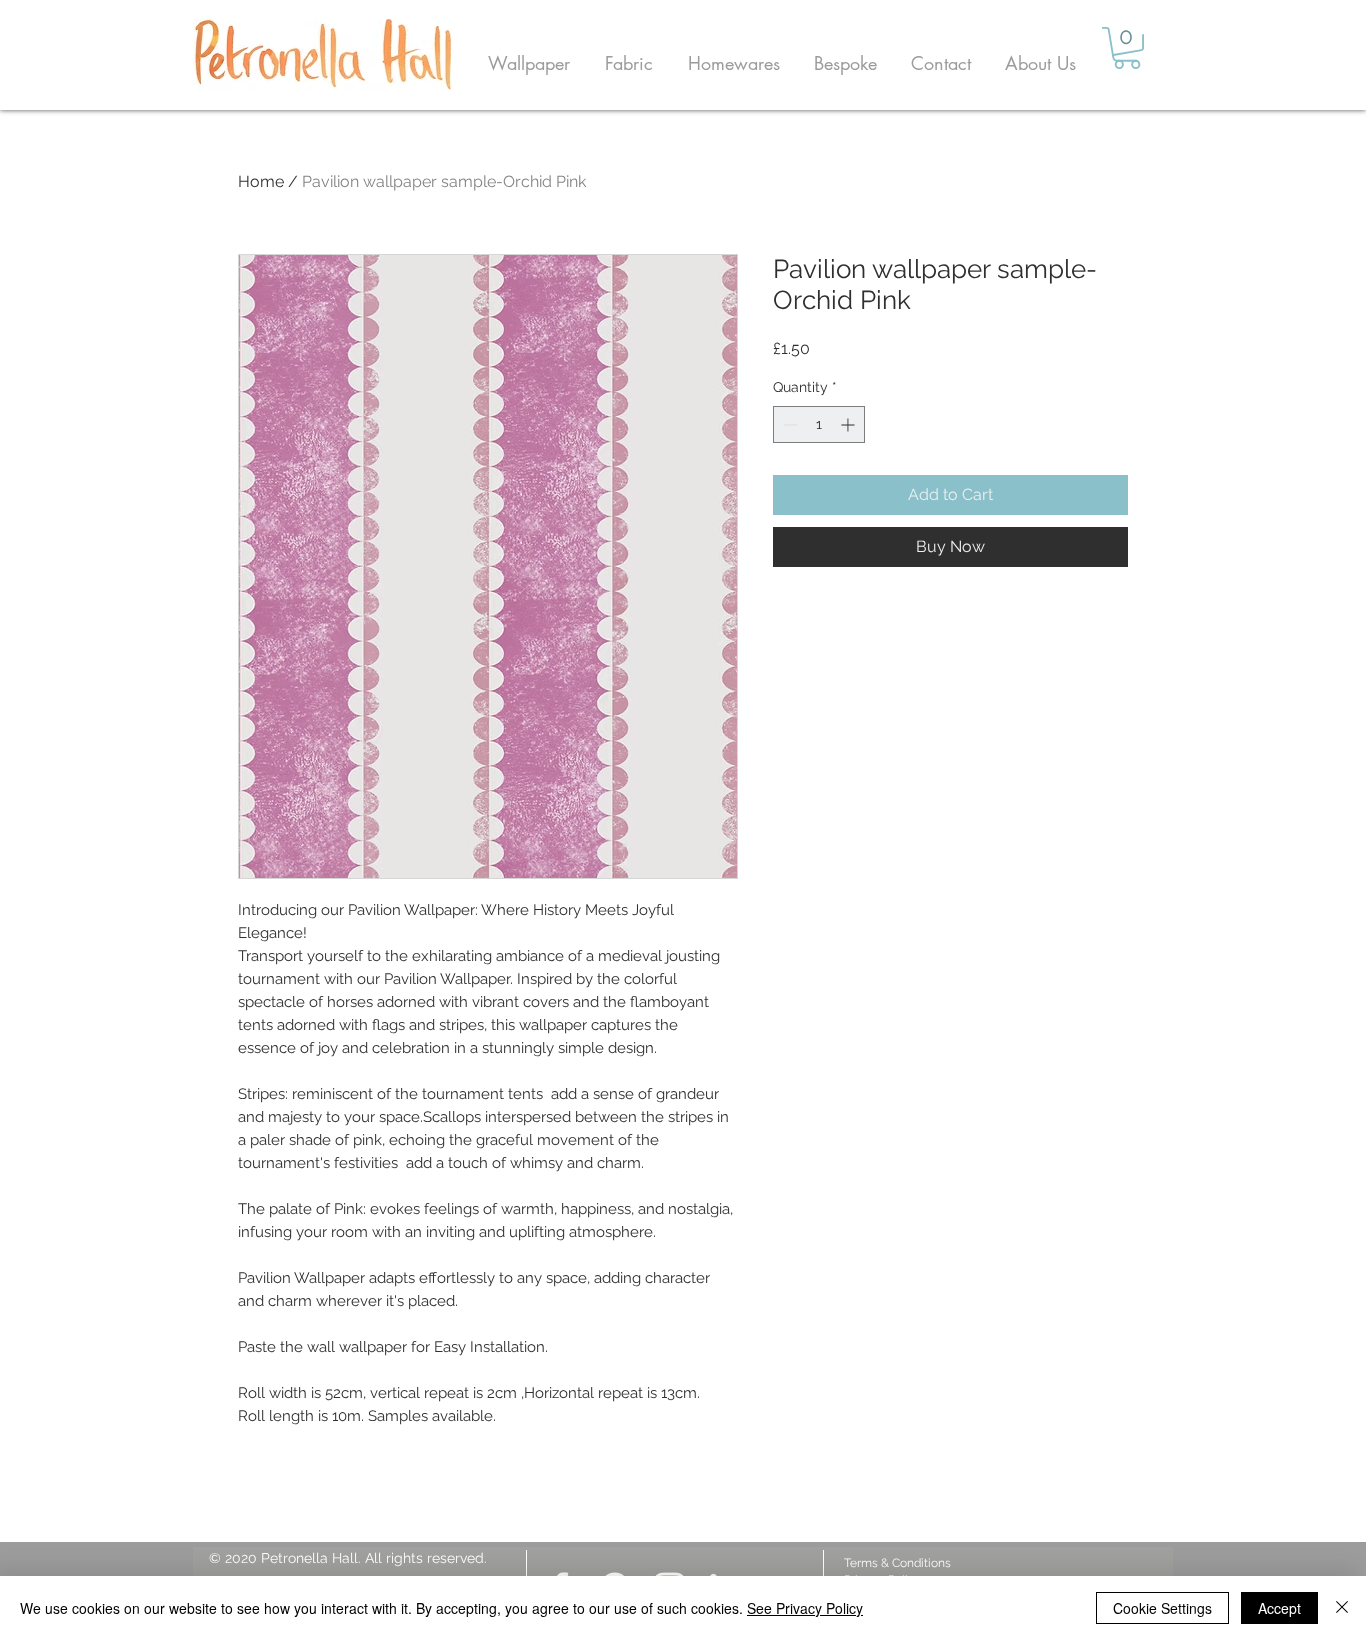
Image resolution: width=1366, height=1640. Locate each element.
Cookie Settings (1162, 1608)
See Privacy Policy (805, 1608)
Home (261, 181)
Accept (1279, 1608)
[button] (528, 63)
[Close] (1342, 1608)
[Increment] (849, 424)
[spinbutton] (819, 424)
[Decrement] (788, 424)
